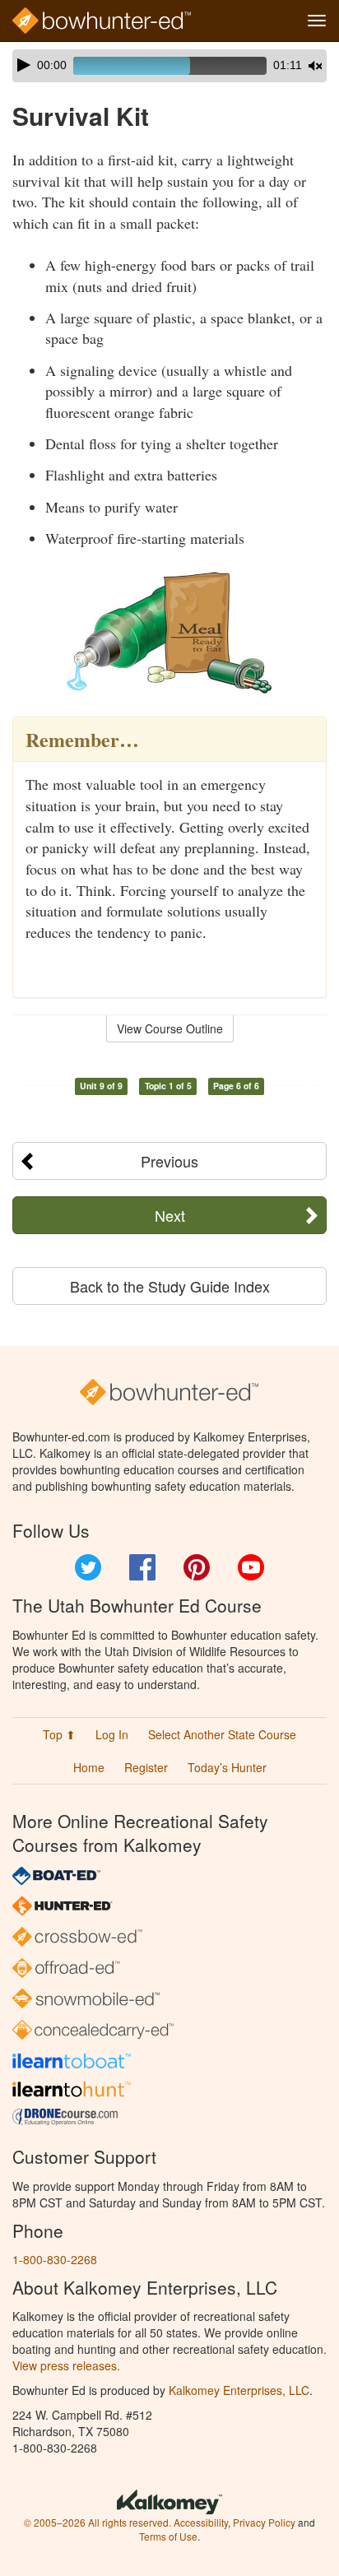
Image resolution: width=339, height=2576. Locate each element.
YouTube (251, 1567)
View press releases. (66, 2365)
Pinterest (197, 1567)
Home (89, 1767)
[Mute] (315, 66)
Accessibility (201, 2522)
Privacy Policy (264, 2522)
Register (146, 1767)
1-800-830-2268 (55, 2259)
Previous (169, 1161)
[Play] (24, 65)
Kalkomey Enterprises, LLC (239, 2390)
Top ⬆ (59, 1734)
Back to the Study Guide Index (170, 1286)
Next (170, 1215)
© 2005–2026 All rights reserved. (98, 2522)
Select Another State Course (222, 1734)
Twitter (88, 1567)
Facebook (142, 1567)
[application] (169, 66)
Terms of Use (168, 2536)
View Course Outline (170, 1028)
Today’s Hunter (227, 1767)
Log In (112, 1734)
